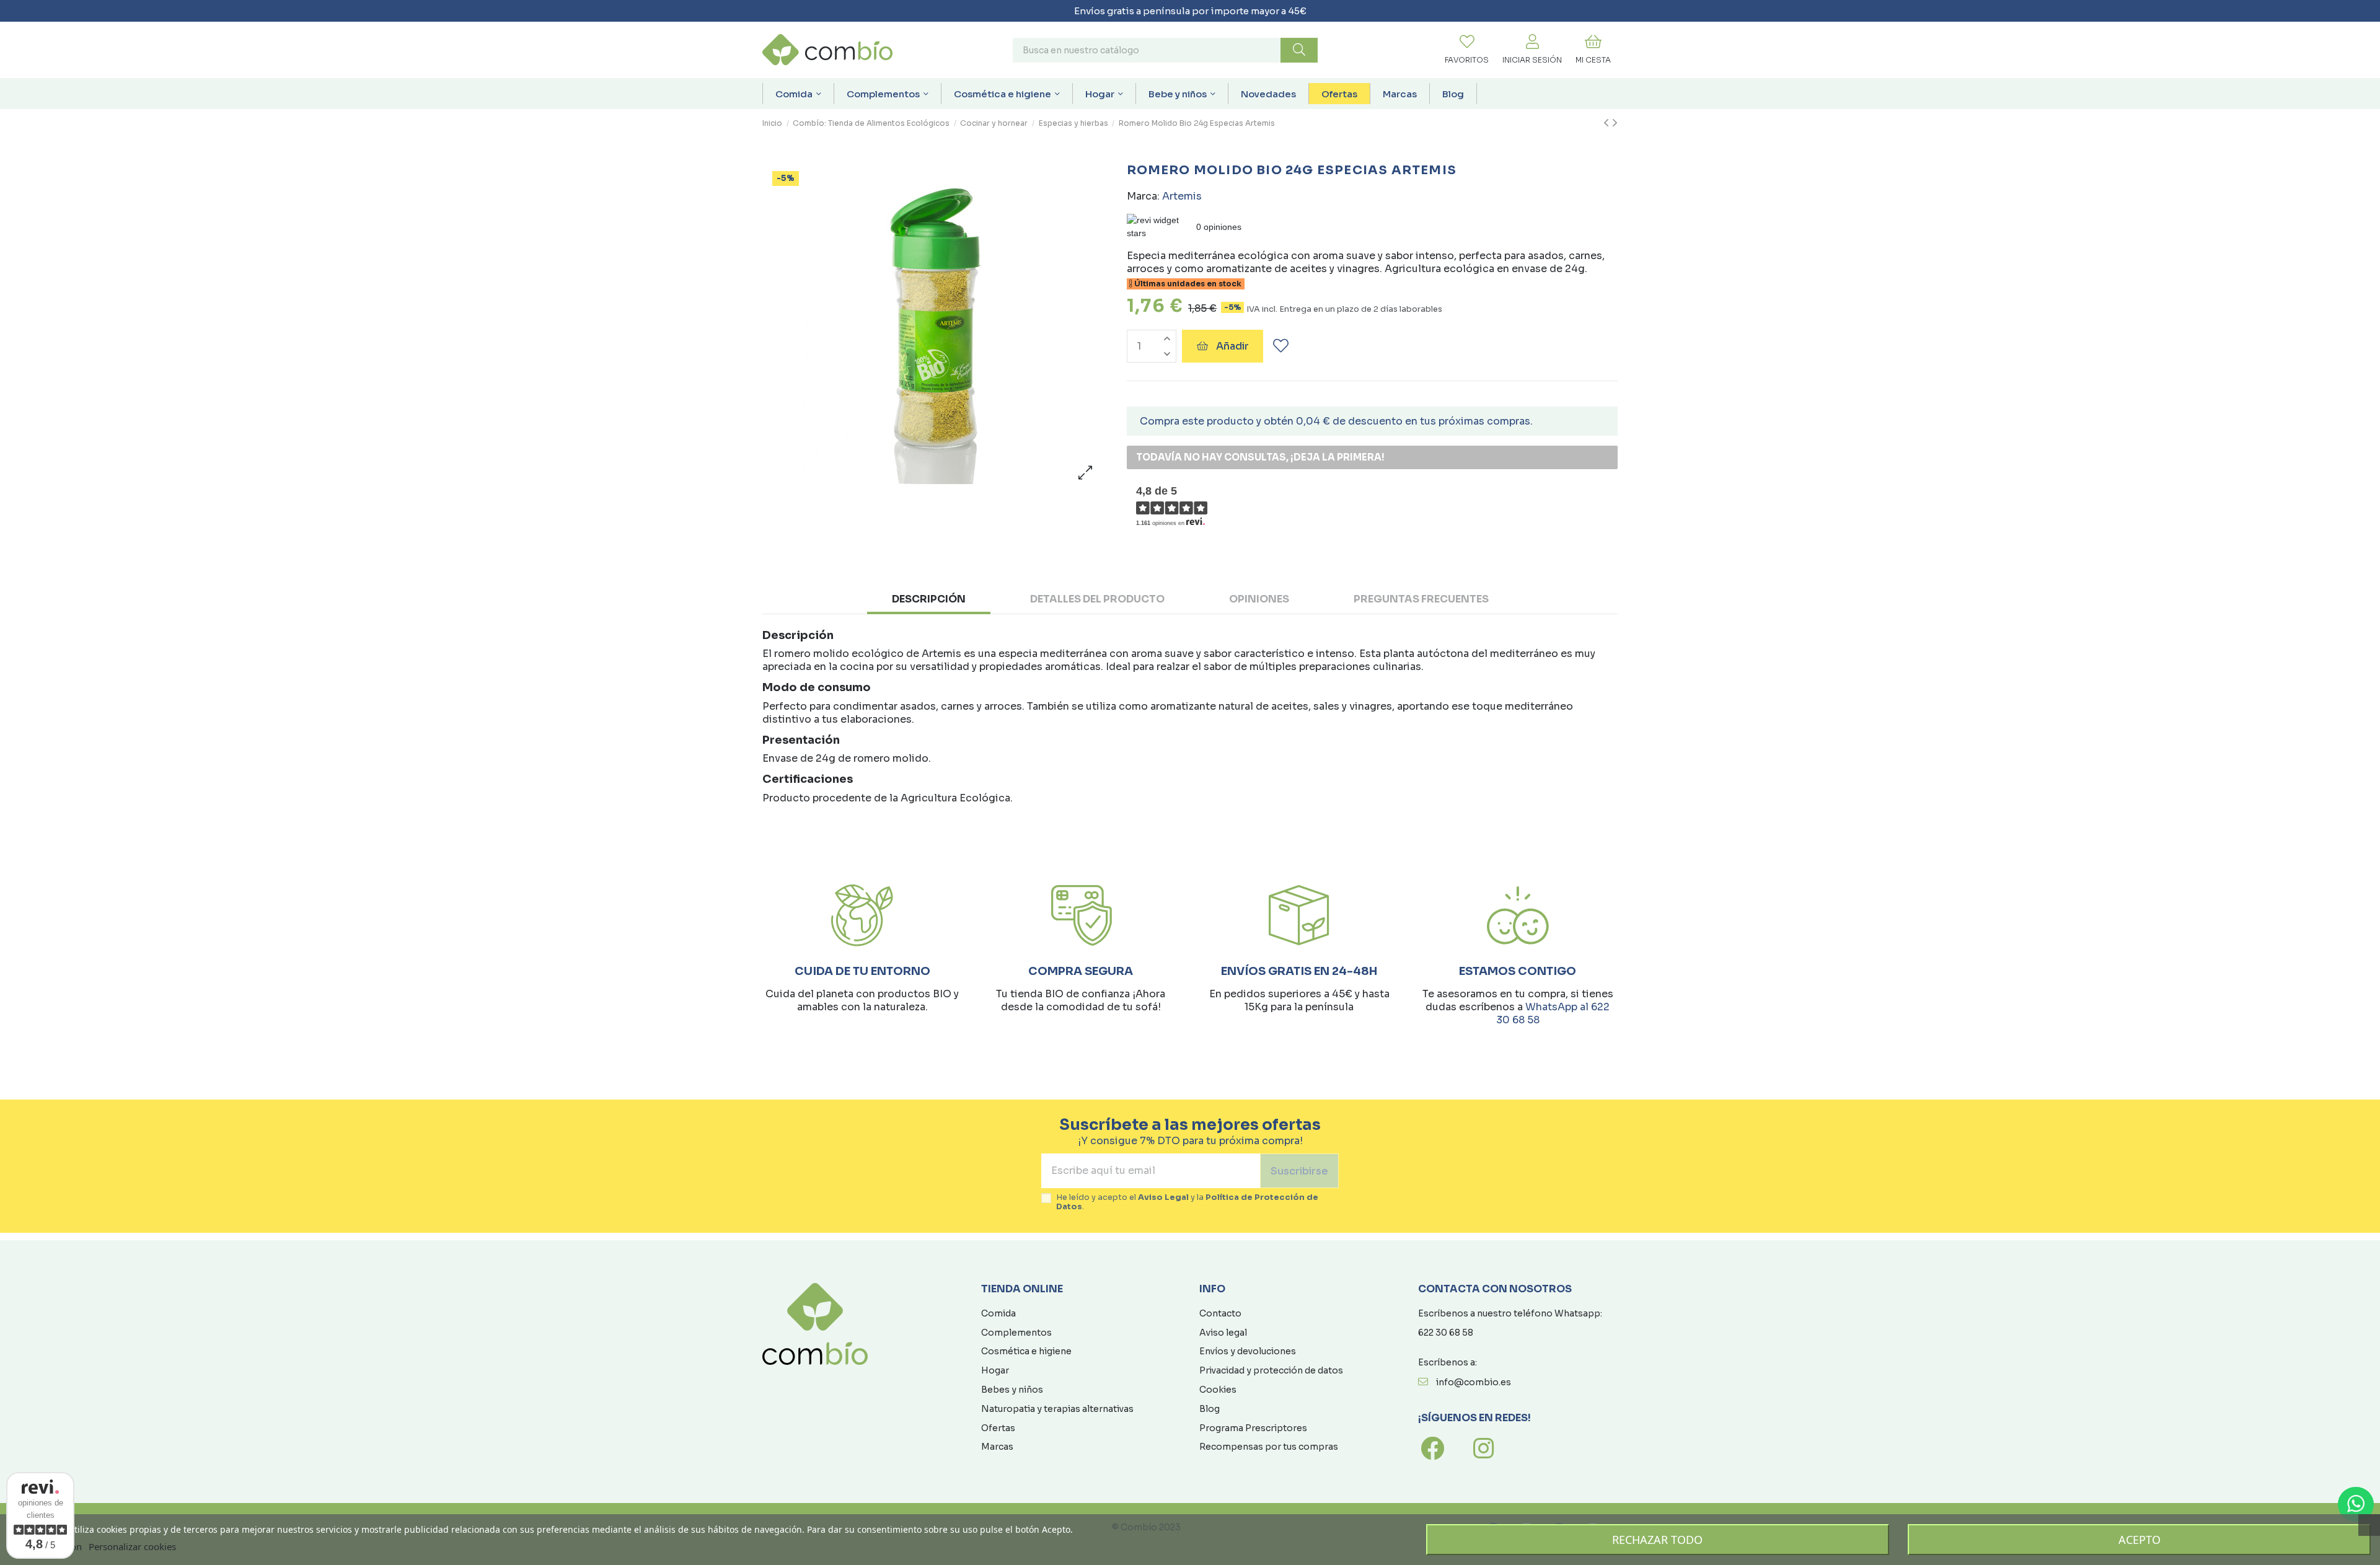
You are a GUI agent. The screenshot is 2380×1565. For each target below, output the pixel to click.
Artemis (1182, 196)
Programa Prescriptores (1253, 1428)
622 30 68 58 (1446, 1333)
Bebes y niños (1012, 1390)
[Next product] (1615, 123)
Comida (998, 1313)
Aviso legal (1223, 1333)
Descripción (929, 599)
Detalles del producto (1097, 599)
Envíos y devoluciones (1248, 1351)
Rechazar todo (1657, 1540)
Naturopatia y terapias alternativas (1057, 1409)
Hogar (995, 1370)
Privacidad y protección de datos (1271, 1370)
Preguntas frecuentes (1421, 599)
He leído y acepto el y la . (1187, 1202)
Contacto (1220, 1313)
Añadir (1232, 346)
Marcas (997, 1447)
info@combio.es (1474, 1382)
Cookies (1218, 1390)
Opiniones (1259, 599)
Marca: (1143, 196)
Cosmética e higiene (1026, 1351)
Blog (1210, 1409)
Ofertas (998, 1428)
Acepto (2140, 1540)
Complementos (1016, 1333)
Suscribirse (1299, 1171)
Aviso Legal (1163, 1197)
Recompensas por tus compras (1269, 1447)
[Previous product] (1608, 123)
